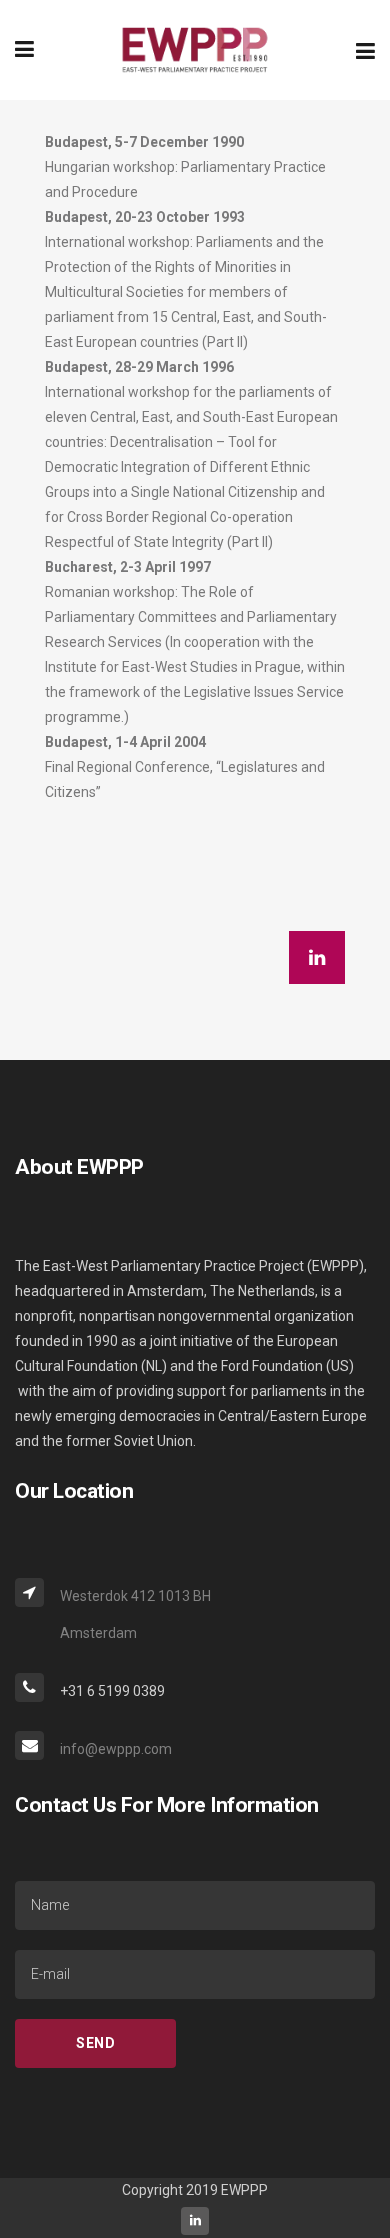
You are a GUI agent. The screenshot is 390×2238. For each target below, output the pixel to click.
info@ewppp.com (116, 1749)
